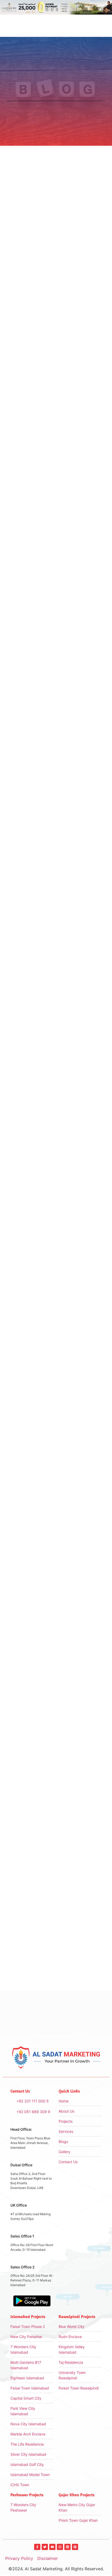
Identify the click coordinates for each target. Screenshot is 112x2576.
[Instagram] (60, 2547)
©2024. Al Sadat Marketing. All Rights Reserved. (56, 2569)
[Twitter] (45, 2547)
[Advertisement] (56, 1111)
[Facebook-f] (37, 2547)
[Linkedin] (67, 2547)
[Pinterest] (75, 2547)
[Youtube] (52, 2547)
